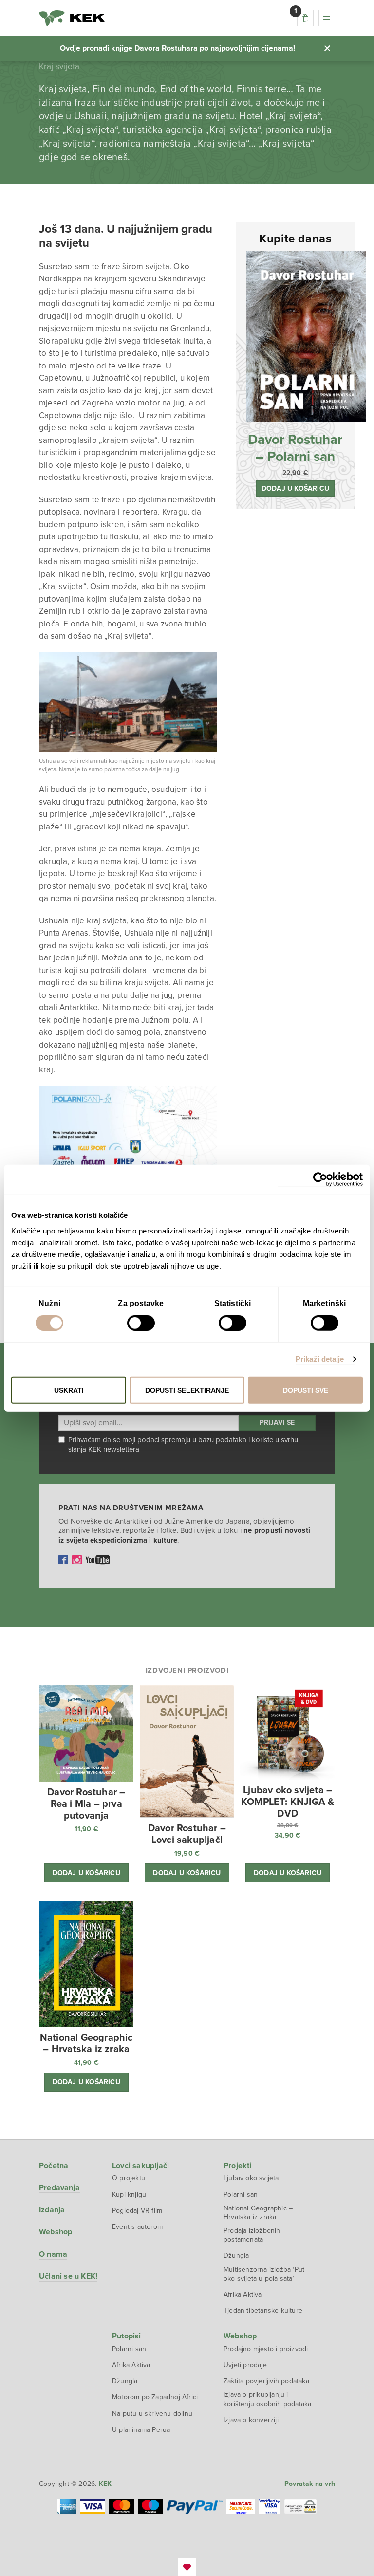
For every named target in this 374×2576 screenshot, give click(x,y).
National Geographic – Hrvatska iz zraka (258, 2213)
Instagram (77, 1560)
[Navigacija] (327, 18)
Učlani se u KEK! (68, 2276)
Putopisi (127, 2336)
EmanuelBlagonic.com (187, 2567)
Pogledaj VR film (137, 2211)
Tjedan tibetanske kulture (263, 2310)
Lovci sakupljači (140, 2166)
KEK (72, 18)
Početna (54, 2166)
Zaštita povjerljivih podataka (266, 2381)
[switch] (141, 1323)
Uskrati (69, 1390)
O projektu (129, 2178)
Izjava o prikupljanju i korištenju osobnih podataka (267, 2399)
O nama (53, 2254)
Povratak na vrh (310, 2484)
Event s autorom (137, 2227)
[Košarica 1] (305, 18)
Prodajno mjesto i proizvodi (266, 2349)
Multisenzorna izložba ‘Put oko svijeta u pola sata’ (264, 2274)
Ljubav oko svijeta (251, 2178)
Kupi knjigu (129, 2195)
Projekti (238, 2166)
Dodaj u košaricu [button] (295, 488)
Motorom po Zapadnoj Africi (155, 2397)
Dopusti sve (306, 1390)
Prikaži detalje (320, 1359)
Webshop (56, 2232)
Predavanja (59, 2188)
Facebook (63, 1560)
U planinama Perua (141, 2430)
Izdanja (52, 2210)
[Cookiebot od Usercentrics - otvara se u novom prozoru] (320, 1180)
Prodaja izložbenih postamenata (252, 2235)
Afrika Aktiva (243, 2294)
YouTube (98, 1560)
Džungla (236, 2255)
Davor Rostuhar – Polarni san (295, 448)
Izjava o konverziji (251, 2420)
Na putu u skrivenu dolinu (152, 2414)
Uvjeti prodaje (245, 2365)
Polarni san (241, 2195)
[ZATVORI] (327, 48)
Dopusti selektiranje (187, 1390)
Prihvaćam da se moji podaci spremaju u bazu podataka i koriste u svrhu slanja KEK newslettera (183, 1445)
